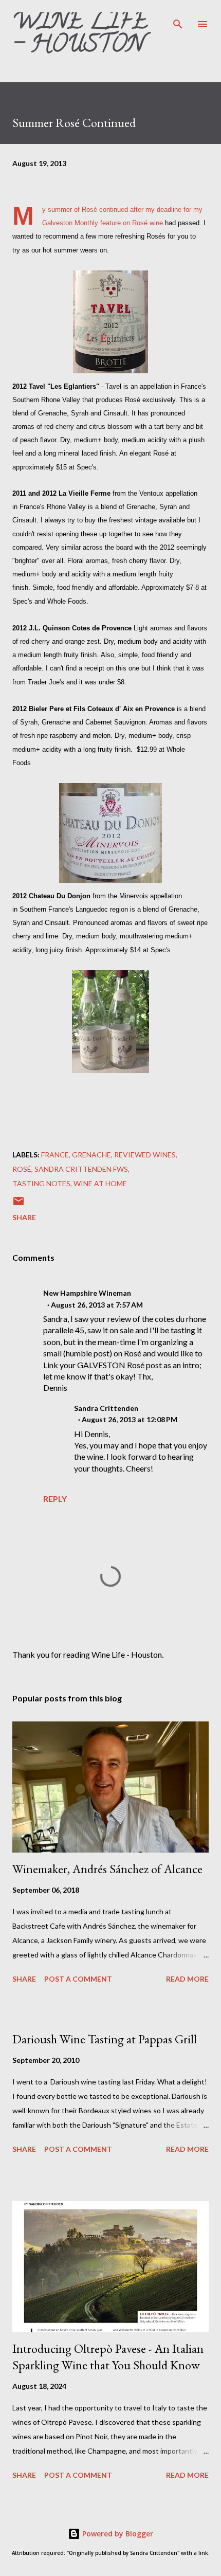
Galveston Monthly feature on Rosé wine (103, 223)
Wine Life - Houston (80, 35)
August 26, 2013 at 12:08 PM (130, 1419)
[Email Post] (19, 1204)
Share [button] (24, 1217)
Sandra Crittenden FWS (81, 1169)
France (55, 1155)
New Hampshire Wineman (87, 1293)
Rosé (22, 1169)
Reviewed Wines (145, 1155)
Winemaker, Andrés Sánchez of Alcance (107, 1869)
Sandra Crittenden (106, 1408)
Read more (187, 1979)
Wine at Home (100, 1183)
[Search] (178, 19)
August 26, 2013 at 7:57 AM (97, 1305)
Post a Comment (78, 1979)
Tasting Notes (41, 1183)
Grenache (91, 1155)
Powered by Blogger (117, 2534)
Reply (55, 1499)
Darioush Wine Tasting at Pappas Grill (105, 2039)
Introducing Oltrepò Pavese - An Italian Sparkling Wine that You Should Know (108, 2357)
